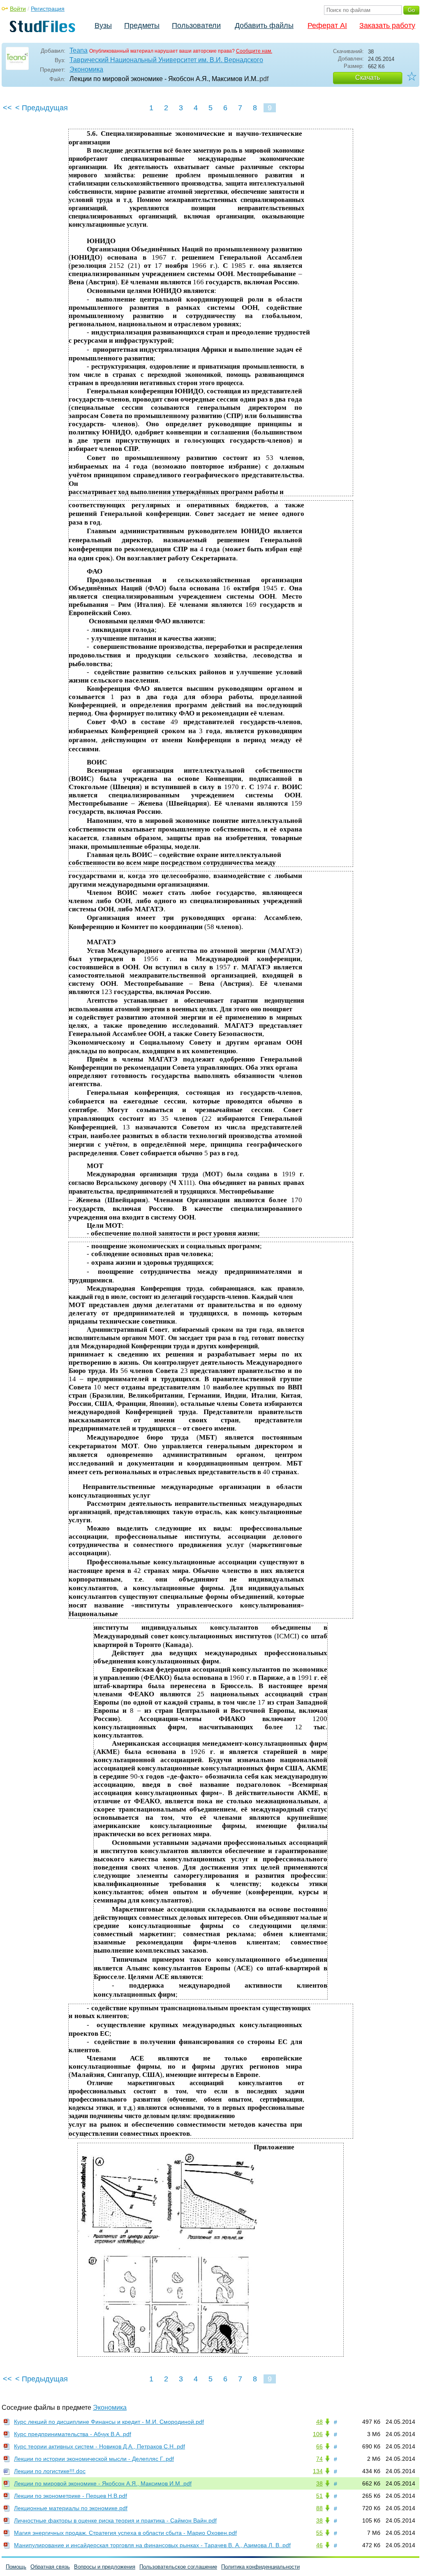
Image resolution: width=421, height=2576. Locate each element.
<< (7, 108)
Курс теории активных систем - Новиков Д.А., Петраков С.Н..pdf (99, 2446)
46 (319, 2545)
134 (318, 2471)
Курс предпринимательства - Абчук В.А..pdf (73, 2434)
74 (319, 2459)
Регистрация (48, 9)
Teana (79, 50)
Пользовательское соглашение (178, 2567)
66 (319, 2446)
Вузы (103, 26)
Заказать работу (387, 26)
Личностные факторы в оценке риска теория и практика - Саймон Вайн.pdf (115, 2520)
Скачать (368, 78)
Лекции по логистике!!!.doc (50, 2471)
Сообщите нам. (254, 51)
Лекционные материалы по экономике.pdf (71, 2508)
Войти (18, 9)
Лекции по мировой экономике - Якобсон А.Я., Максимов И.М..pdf (103, 2483)
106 (318, 2434)
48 (319, 2422)
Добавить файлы (264, 26)
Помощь (16, 2567)
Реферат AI (327, 26)
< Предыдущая (42, 108)
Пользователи (196, 26)
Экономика (86, 69)
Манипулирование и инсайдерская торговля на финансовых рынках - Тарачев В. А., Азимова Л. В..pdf (152, 2545)
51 (319, 2496)
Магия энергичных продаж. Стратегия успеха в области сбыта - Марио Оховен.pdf (125, 2533)
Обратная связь (50, 2567)
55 (319, 2533)
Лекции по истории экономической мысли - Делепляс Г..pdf (94, 2459)
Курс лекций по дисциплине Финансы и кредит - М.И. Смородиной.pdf (109, 2422)
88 (319, 2508)
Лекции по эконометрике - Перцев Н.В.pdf (71, 2496)
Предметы (142, 26)
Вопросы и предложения (105, 2567)
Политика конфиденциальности (260, 2567)
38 (319, 2483)
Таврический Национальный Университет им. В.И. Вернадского (166, 60)
